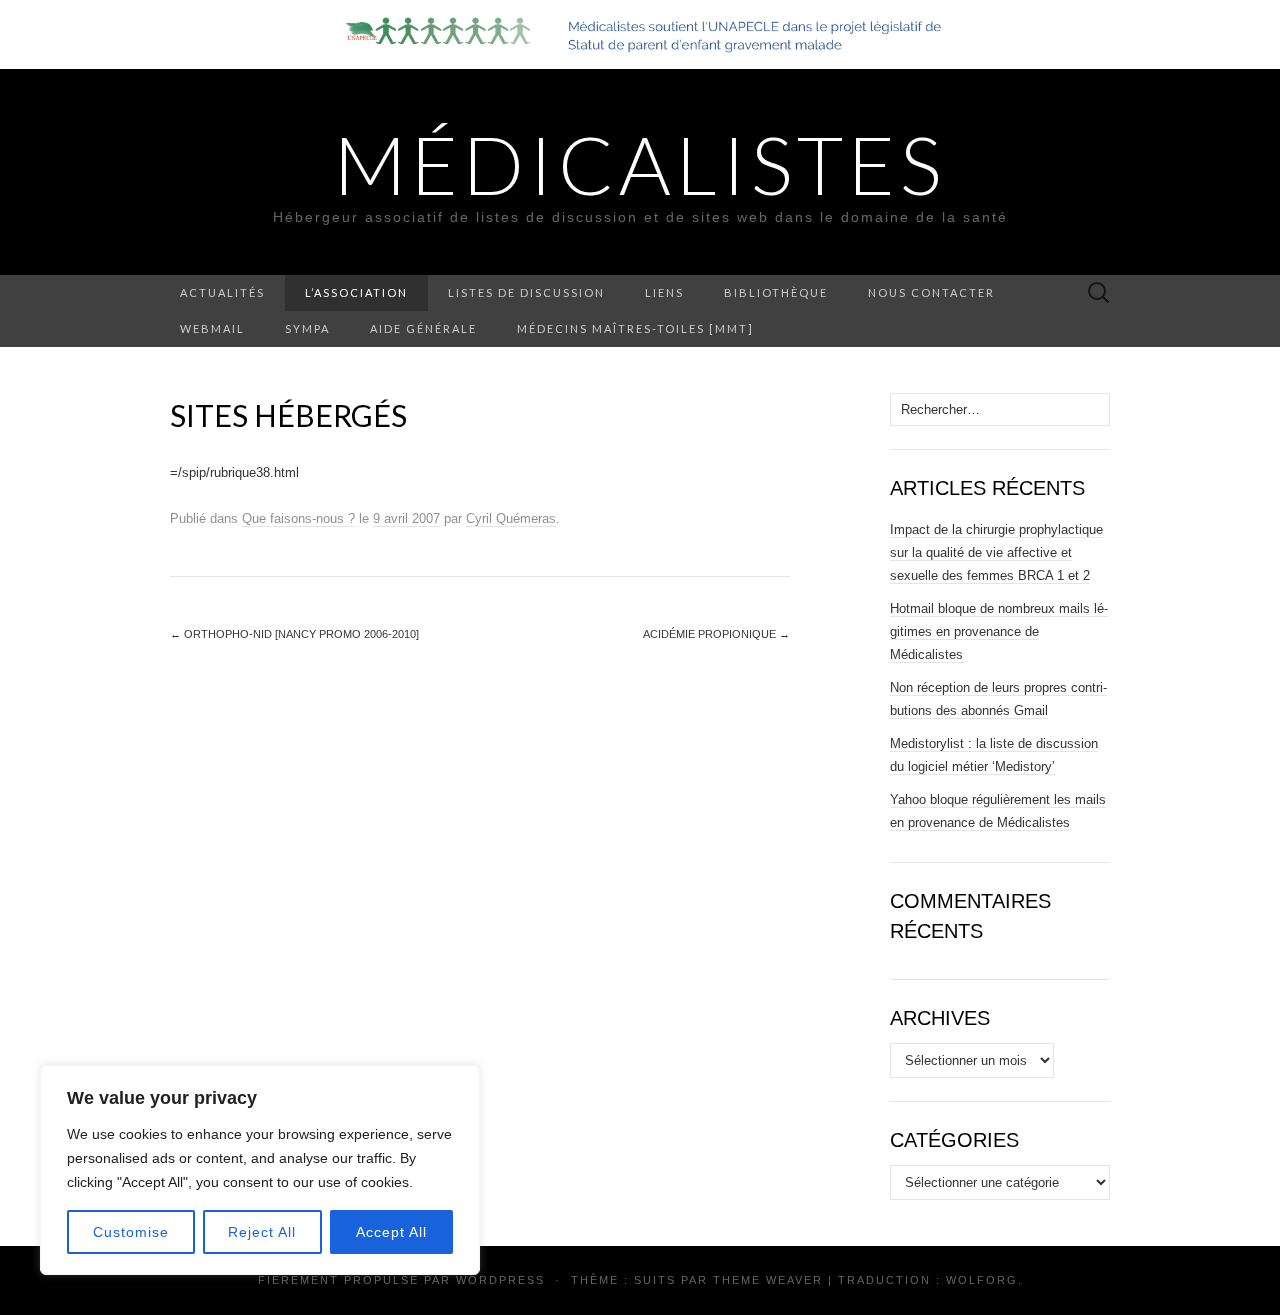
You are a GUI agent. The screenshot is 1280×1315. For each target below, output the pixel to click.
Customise (131, 1232)
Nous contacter (931, 292)
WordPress (500, 1280)
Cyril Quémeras (511, 518)
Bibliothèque (776, 292)
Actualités (222, 292)
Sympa (307, 328)
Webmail (212, 328)
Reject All (262, 1232)
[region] (260, 1170)
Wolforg (982, 1280)
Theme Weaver (768, 1280)
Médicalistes (640, 164)
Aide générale (423, 328)
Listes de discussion (526, 292)
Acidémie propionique (716, 634)
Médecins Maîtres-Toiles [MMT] (635, 328)
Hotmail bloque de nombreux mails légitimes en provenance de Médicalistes (999, 631)
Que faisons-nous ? (298, 518)
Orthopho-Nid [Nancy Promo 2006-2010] (294, 634)
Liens (664, 292)
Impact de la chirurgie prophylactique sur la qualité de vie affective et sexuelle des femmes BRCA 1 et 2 (996, 552)
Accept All (391, 1232)
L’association (356, 292)
